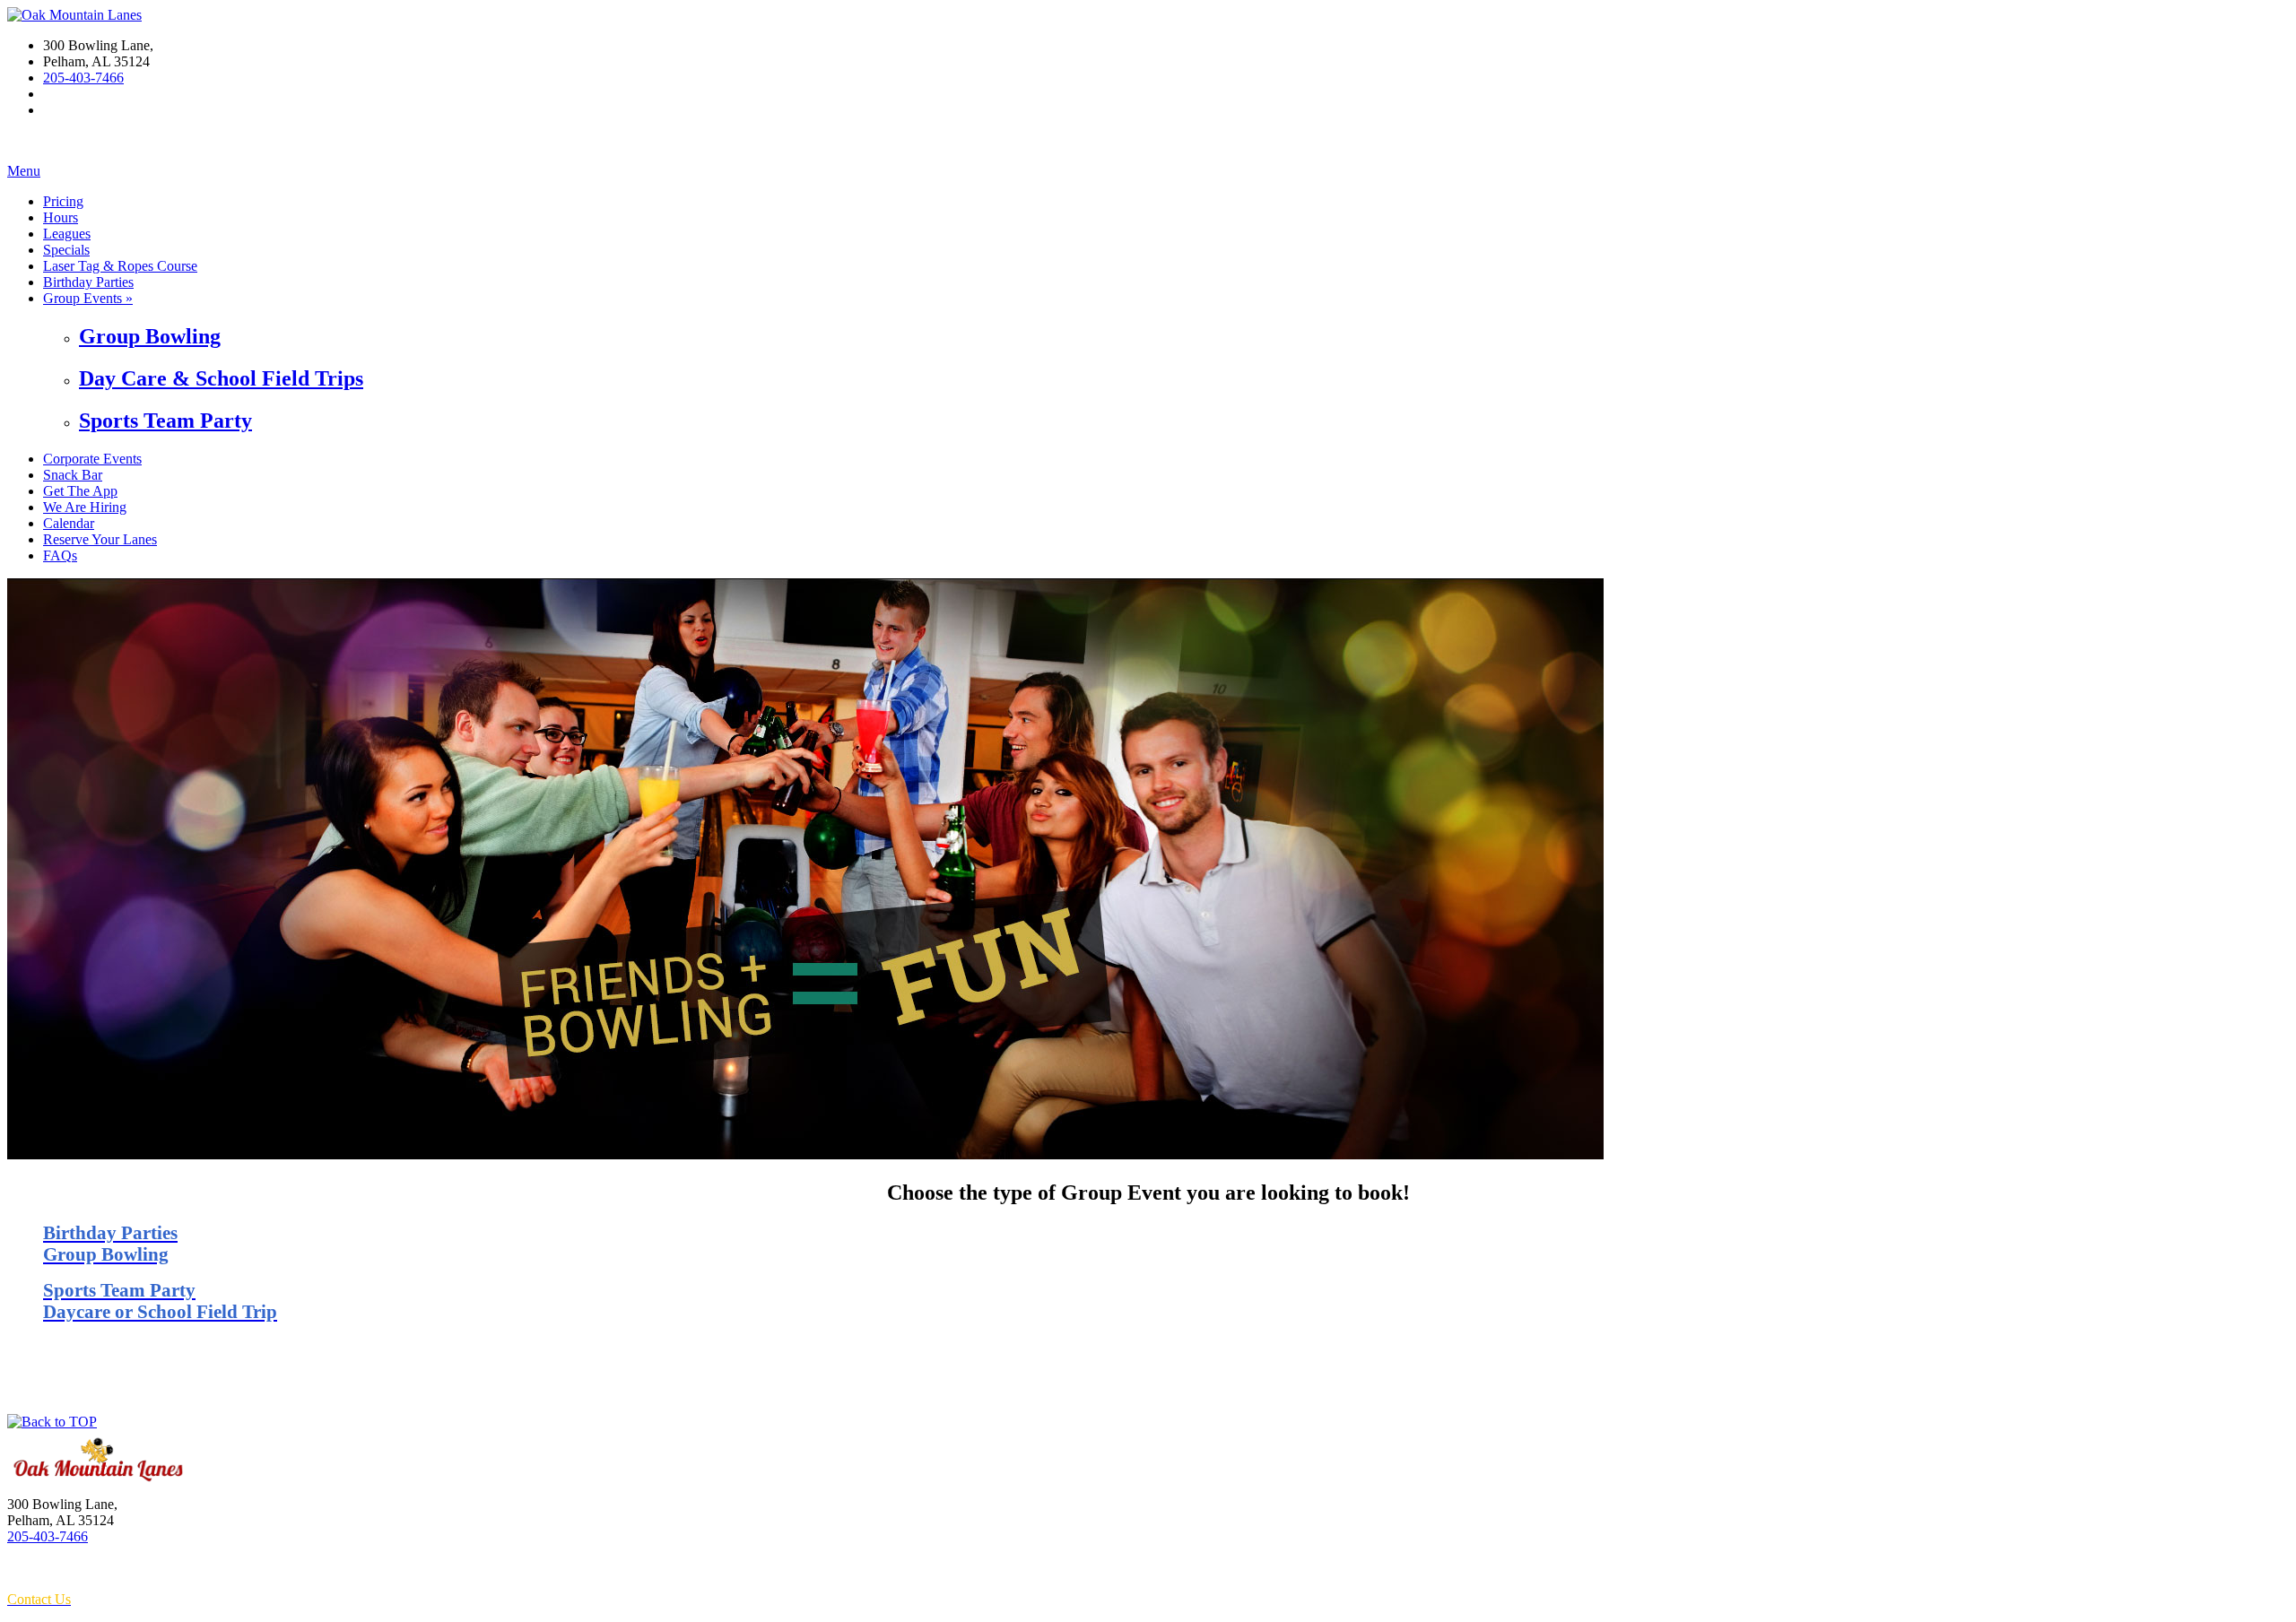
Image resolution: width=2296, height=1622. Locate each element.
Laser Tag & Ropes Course (120, 266)
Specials (66, 250)
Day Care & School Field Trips (221, 378)
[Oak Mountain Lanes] (74, 15)
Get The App (80, 491)
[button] (52, 1422)
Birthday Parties (88, 282)
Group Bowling (150, 336)
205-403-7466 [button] (83, 78)
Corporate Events (92, 459)
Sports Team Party (165, 421)
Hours (61, 217)
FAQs (60, 555)
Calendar (69, 523)
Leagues (67, 234)
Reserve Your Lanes (100, 539)
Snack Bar (73, 475)
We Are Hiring (85, 507)
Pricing (63, 201)
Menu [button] (24, 171)
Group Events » (88, 298)
